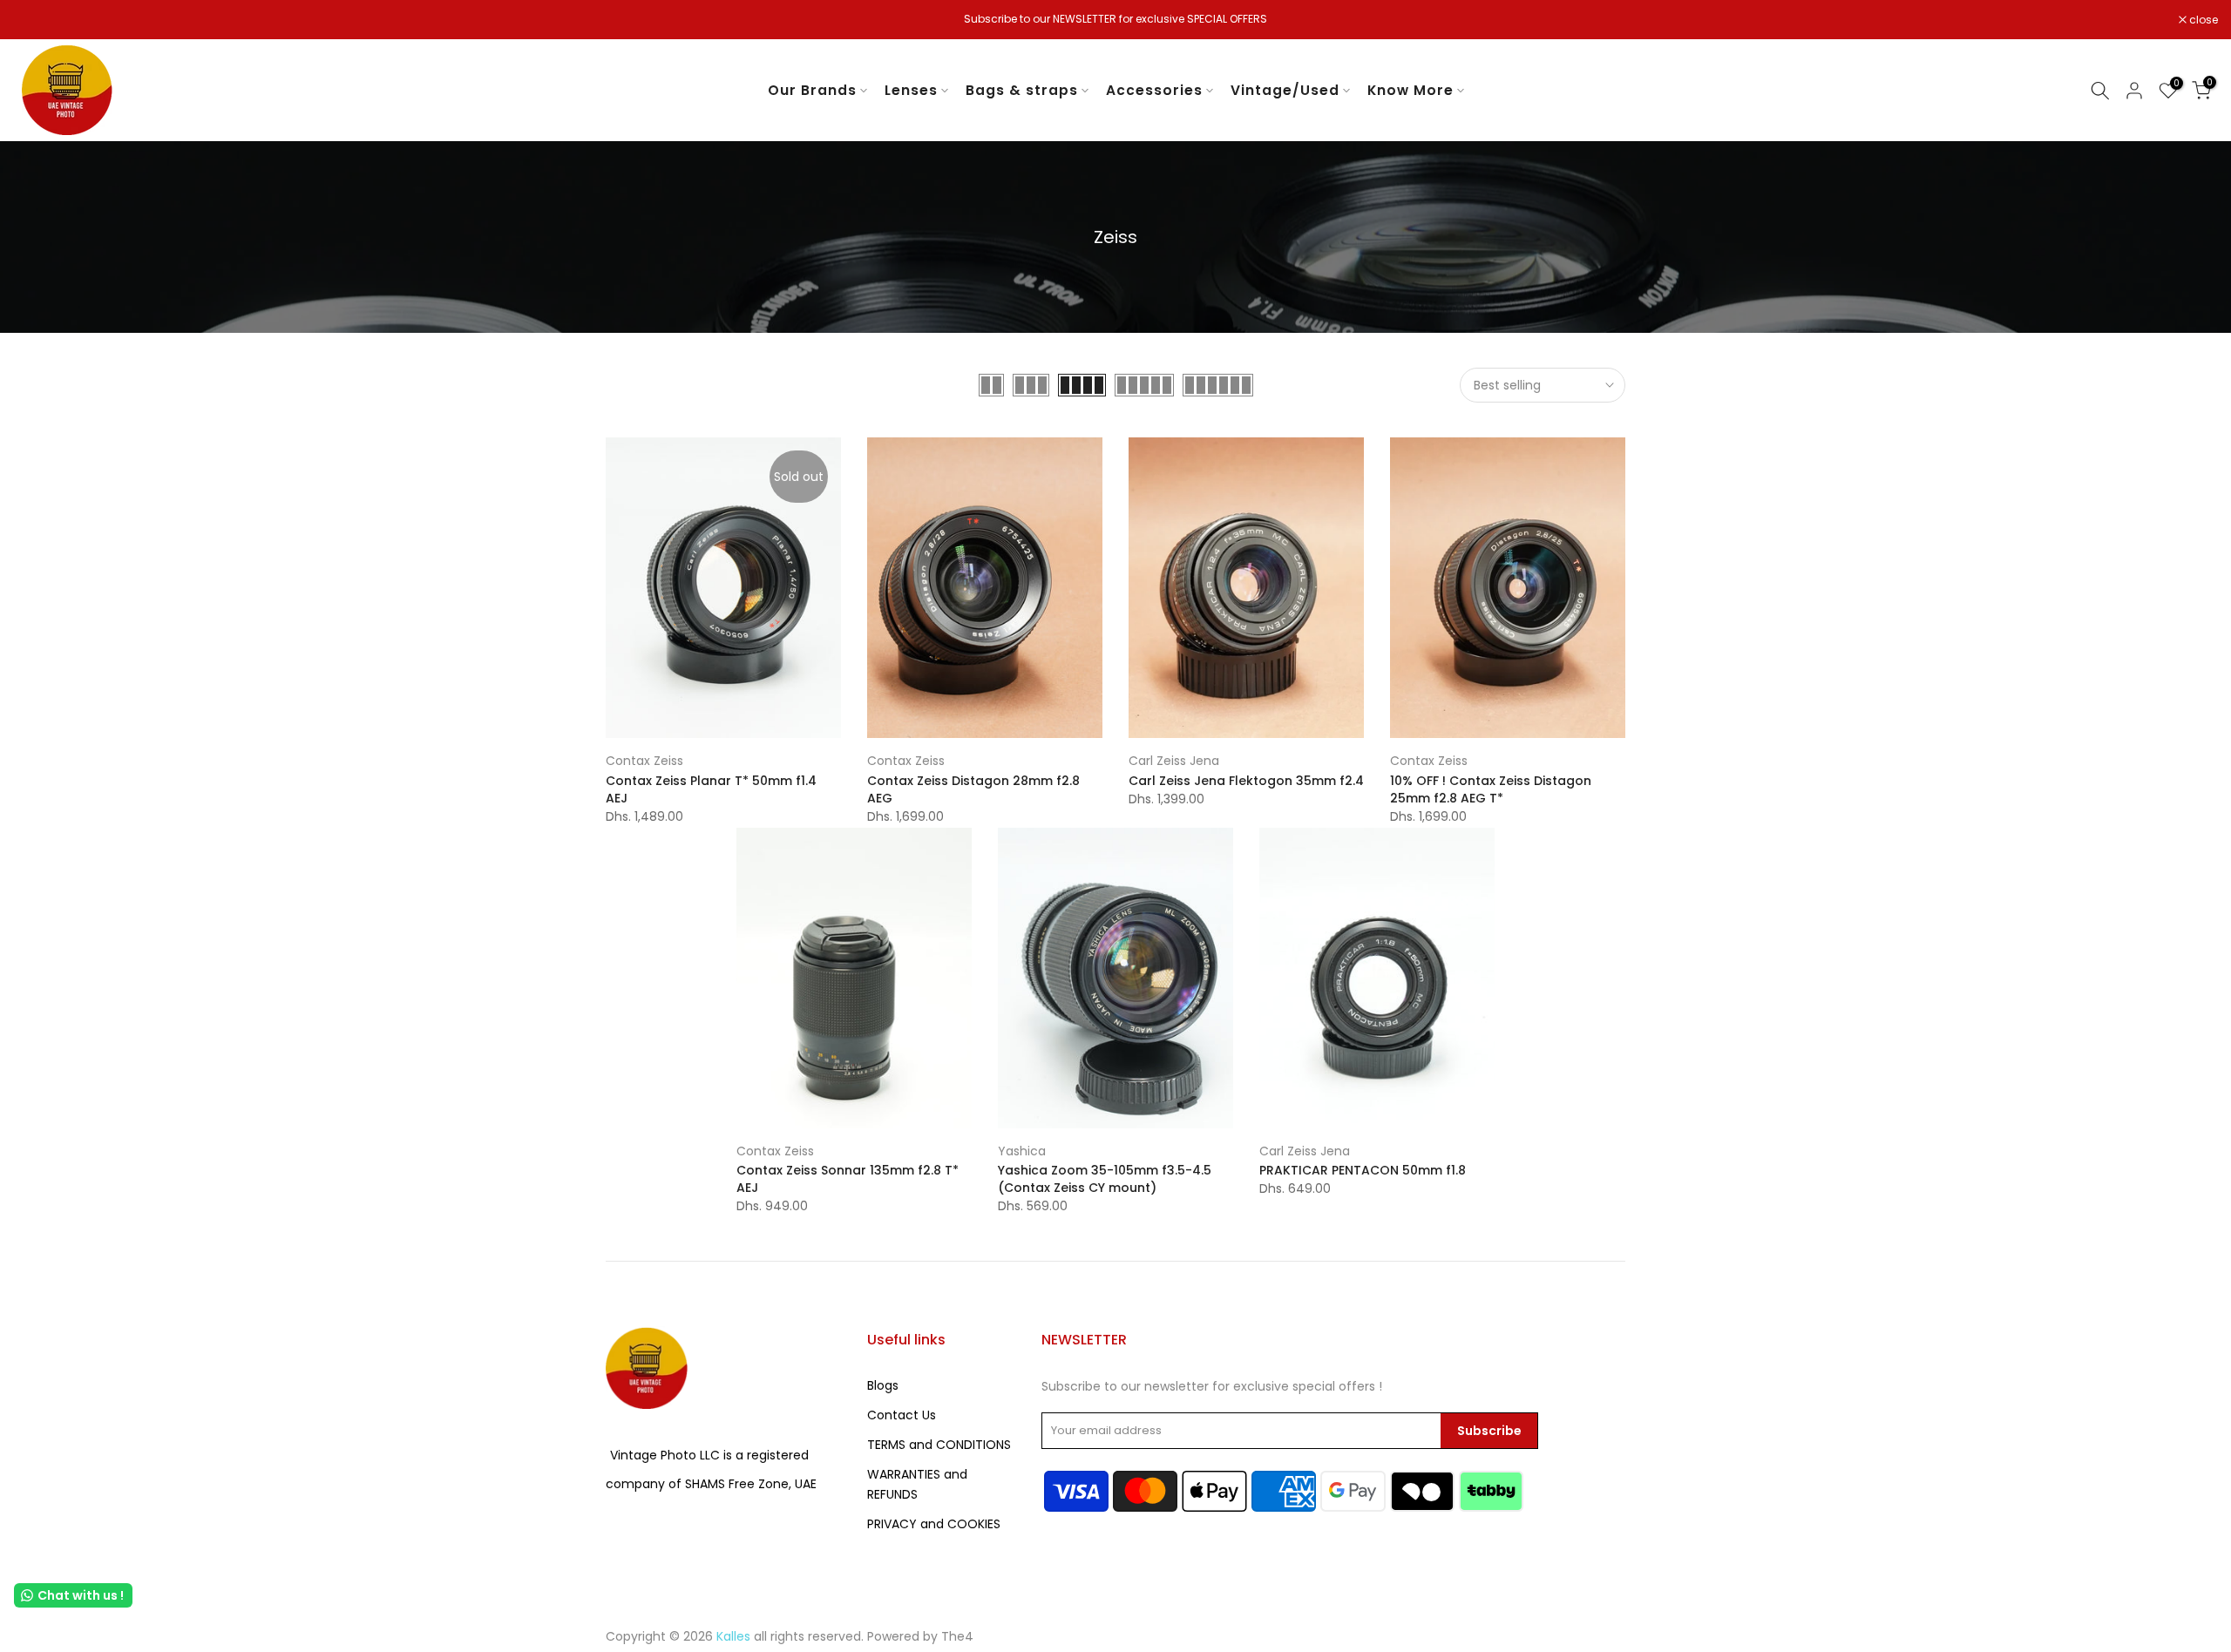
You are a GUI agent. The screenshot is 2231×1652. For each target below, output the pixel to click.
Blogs (883, 1385)
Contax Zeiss (644, 761)
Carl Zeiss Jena (1174, 761)
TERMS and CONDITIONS (939, 1445)
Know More (1410, 90)
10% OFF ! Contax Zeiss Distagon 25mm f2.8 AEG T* (1491, 789)
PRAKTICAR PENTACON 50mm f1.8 (1363, 1170)
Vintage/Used (1285, 90)
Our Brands (812, 90)
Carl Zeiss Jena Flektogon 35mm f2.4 (1246, 781)
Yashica (1022, 1151)
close (37, 20)
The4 (957, 1636)
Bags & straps (1022, 90)
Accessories (1154, 90)
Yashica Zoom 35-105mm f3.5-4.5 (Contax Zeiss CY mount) (1105, 1179)
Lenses (911, 90)
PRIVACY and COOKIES (934, 1524)
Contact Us (902, 1415)
